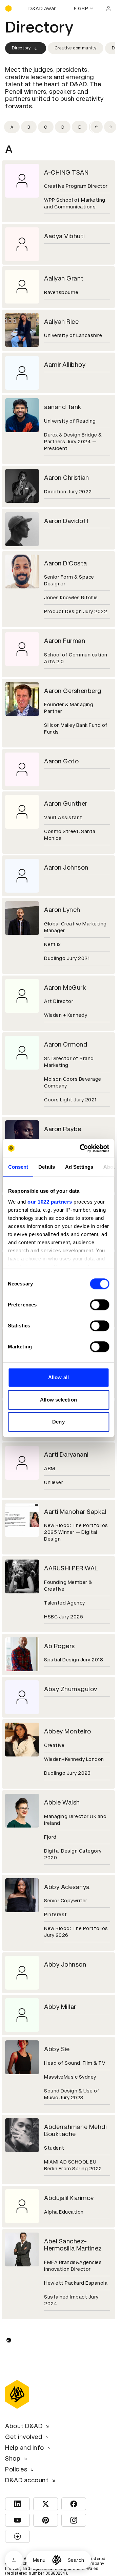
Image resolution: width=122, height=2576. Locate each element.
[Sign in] (108, 8)
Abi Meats (59, 2454)
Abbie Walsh (62, 1802)
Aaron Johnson (66, 867)
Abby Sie (57, 2049)
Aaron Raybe (63, 1129)
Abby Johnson (65, 1964)
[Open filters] (14, 2560)
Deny (58, 1422)
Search (76, 2560)
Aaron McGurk (65, 988)
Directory (21, 48)
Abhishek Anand (67, 2333)
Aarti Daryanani (66, 1454)
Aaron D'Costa (66, 563)
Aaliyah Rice (61, 322)
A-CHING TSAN (66, 172)
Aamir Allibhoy (65, 365)
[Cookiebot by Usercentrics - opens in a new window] (82, 1148)
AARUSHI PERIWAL (71, 1568)
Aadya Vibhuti (64, 236)
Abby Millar (60, 2007)
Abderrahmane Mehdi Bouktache (75, 2131)
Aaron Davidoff (66, 521)
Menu (39, 2560)
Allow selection (58, 1400)
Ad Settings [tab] (79, 1167)
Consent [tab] (18, 1167)
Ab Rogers (59, 1646)
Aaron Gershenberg (73, 691)
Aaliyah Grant (64, 278)
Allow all (58, 1377)
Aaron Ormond (66, 1044)
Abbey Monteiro (67, 1731)
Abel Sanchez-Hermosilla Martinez (73, 2245)
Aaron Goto (61, 761)
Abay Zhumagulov (71, 1689)
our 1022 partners (50, 1202)
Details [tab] (47, 1167)
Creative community (76, 48)
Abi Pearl (57, 2511)
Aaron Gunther (66, 803)
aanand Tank (63, 407)
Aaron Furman (65, 641)
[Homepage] (57, 2560)
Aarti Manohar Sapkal (75, 1512)
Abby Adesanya (67, 1887)
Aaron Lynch (62, 910)
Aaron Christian (67, 478)
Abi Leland (59, 2376)
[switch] (99, 1305)
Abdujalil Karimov (69, 2198)
